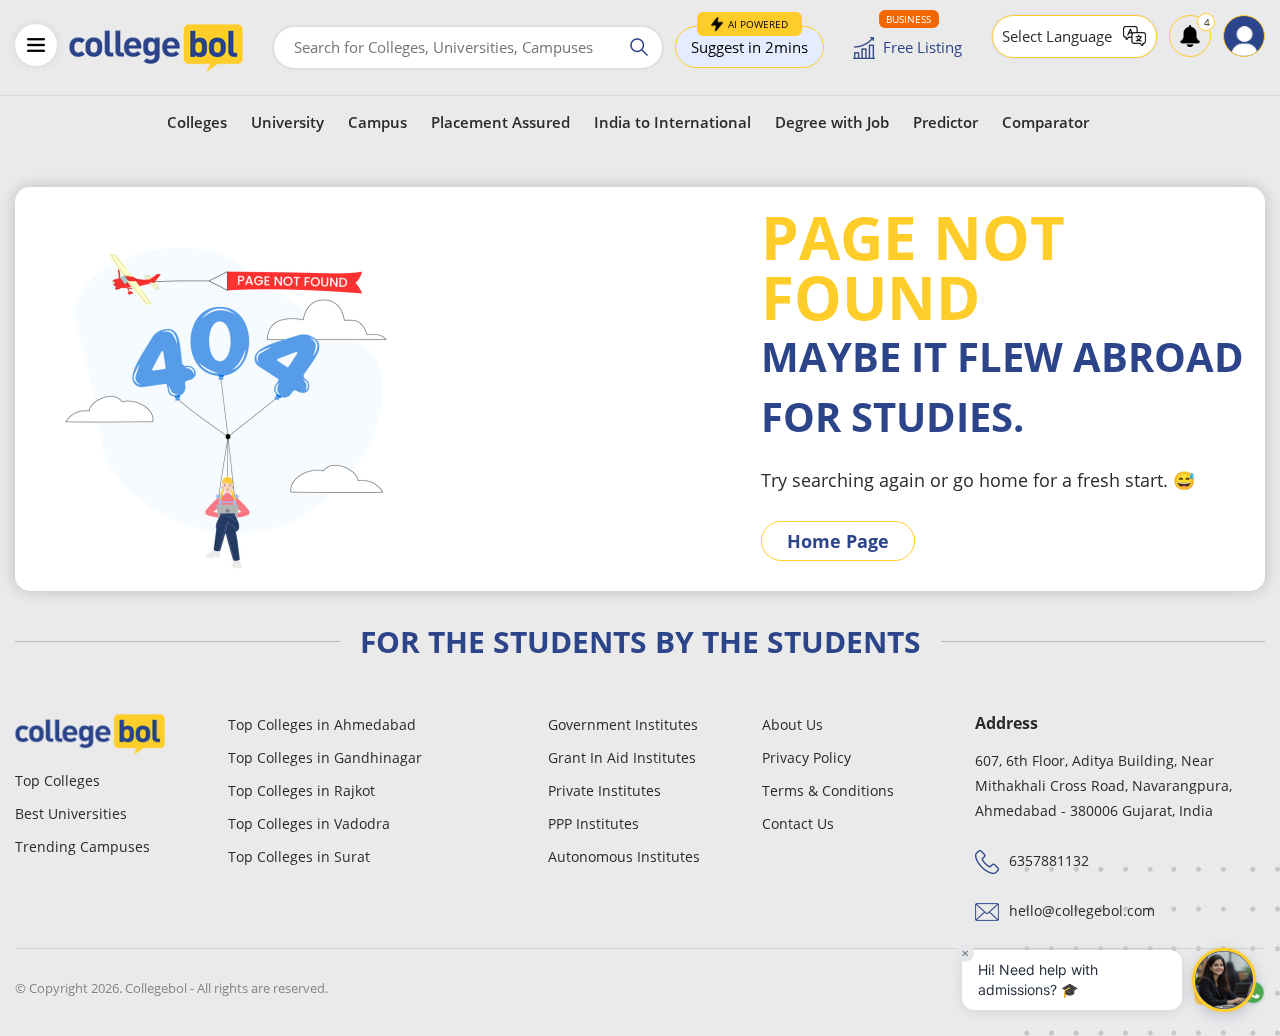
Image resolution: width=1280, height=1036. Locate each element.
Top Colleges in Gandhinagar (325, 757)
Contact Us (798, 823)
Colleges (197, 122)
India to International (672, 122)
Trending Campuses (82, 846)
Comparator (1045, 122)
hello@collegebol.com (1082, 910)
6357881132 (1049, 860)
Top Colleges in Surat (299, 856)
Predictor (945, 122)
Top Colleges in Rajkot (301, 790)
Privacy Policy (806, 757)
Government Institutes (623, 724)
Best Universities (71, 813)
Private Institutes (604, 790)
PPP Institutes (593, 823)
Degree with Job (832, 122)
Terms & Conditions (828, 790)
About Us (792, 724)
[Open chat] (1224, 980)
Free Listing (922, 47)
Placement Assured (500, 122)
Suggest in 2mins (749, 41)
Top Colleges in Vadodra (309, 823)
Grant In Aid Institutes (622, 757)
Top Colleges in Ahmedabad (322, 724)
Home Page (838, 541)
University (287, 122)
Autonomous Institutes (624, 856)
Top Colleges (57, 780)
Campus (377, 122)
